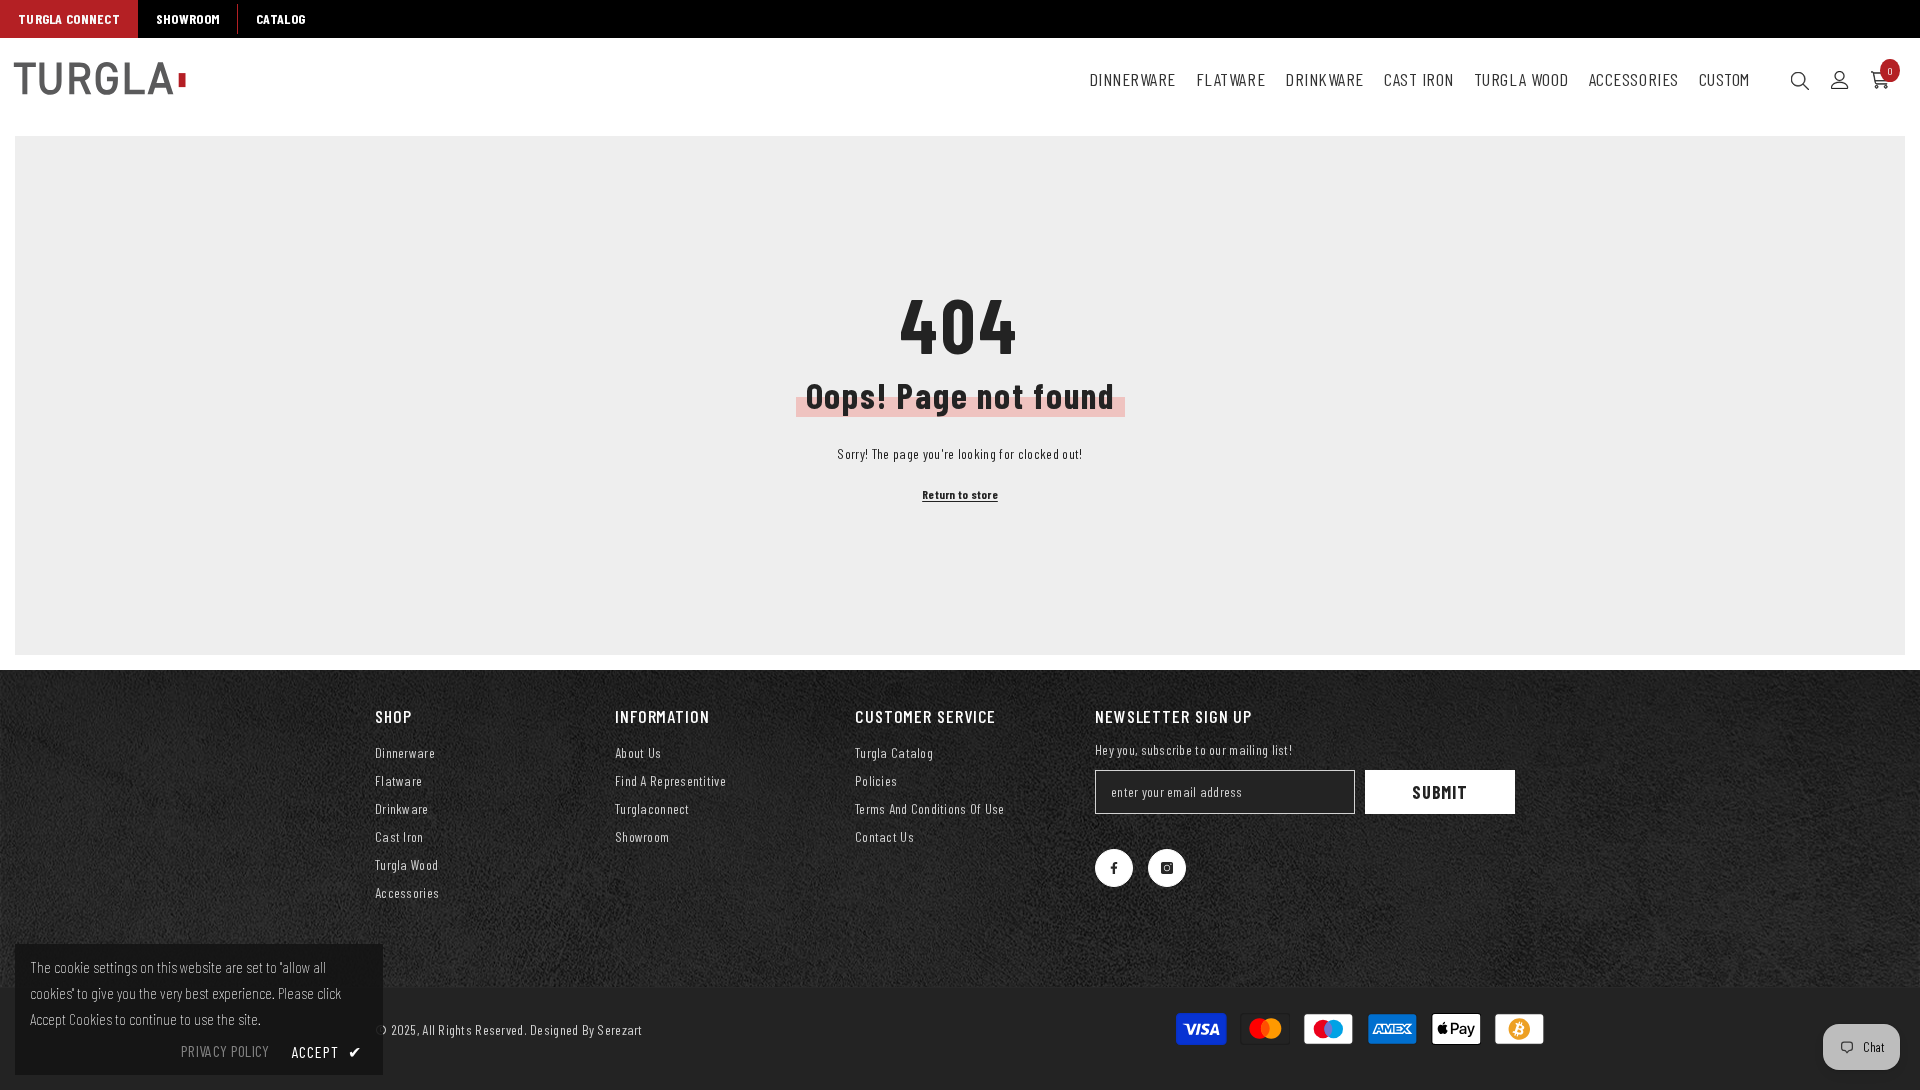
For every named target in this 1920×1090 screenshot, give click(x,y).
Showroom (188, 18)
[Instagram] (1167, 868)
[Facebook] (1114, 868)
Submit (1440, 792)
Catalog (280, 18)
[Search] (1800, 80)
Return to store (960, 494)
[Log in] (1840, 80)
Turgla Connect (69, 18)
